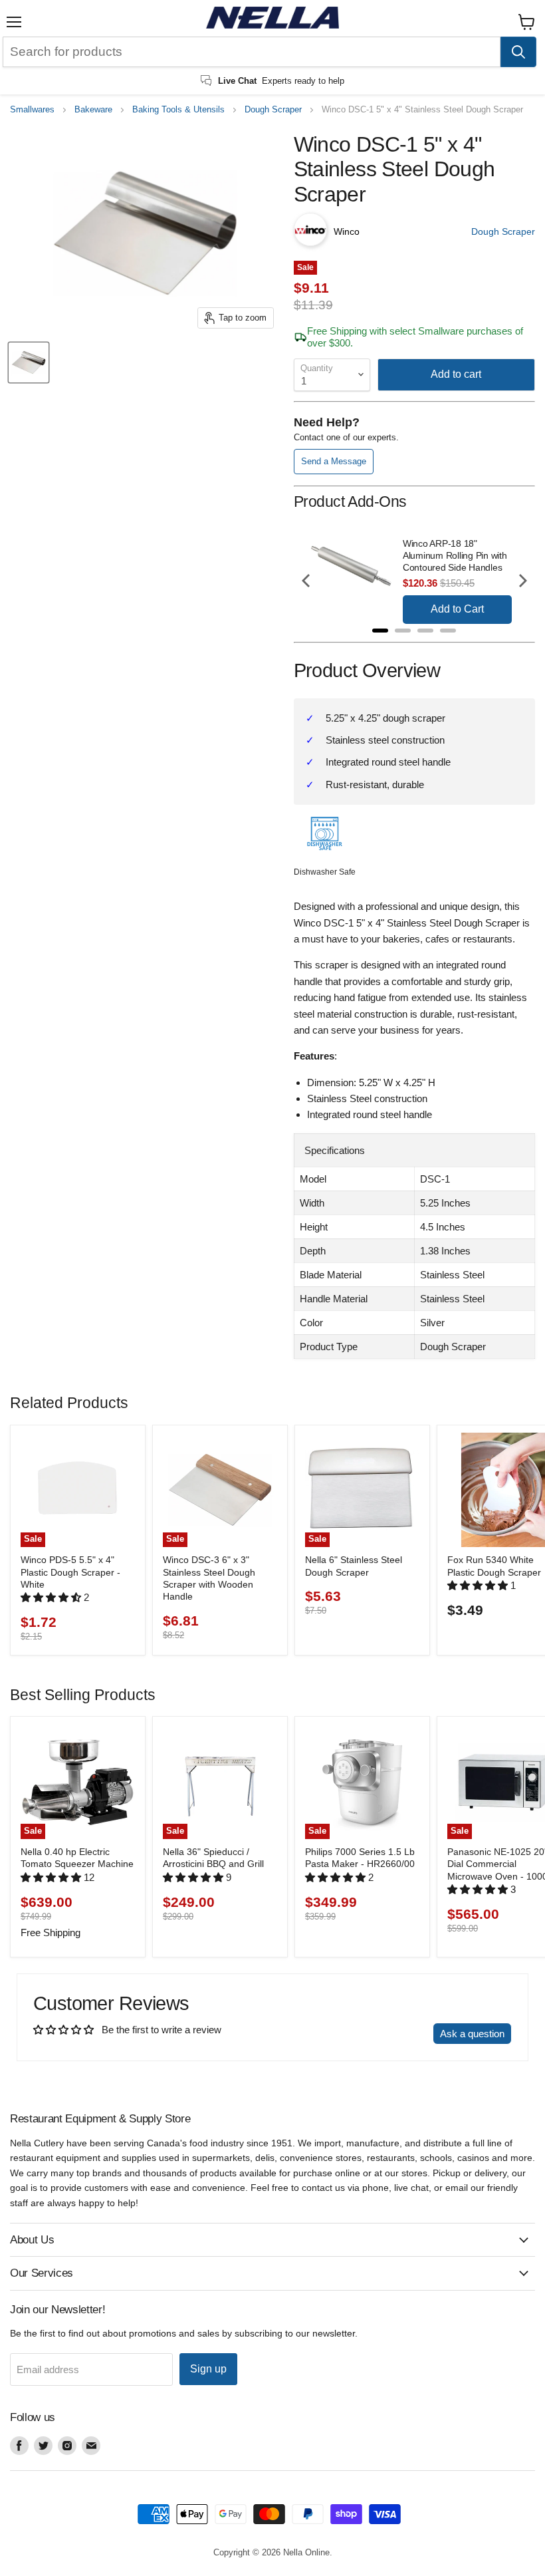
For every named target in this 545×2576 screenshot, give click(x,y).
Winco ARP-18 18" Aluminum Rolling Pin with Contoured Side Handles (455, 555)
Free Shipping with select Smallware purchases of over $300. (415, 337)
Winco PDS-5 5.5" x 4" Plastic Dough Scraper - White (70, 1572)
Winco (347, 231)
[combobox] (252, 52)
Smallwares (32, 110)
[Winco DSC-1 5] (29, 362)
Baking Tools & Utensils (178, 110)
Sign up (208, 2369)
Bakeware (93, 110)
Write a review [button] (389, 2034)
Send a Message (334, 461)
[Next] (522, 581)
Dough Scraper (273, 110)
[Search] (518, 52)
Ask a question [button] (472, 2034)
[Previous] (307, 581)
